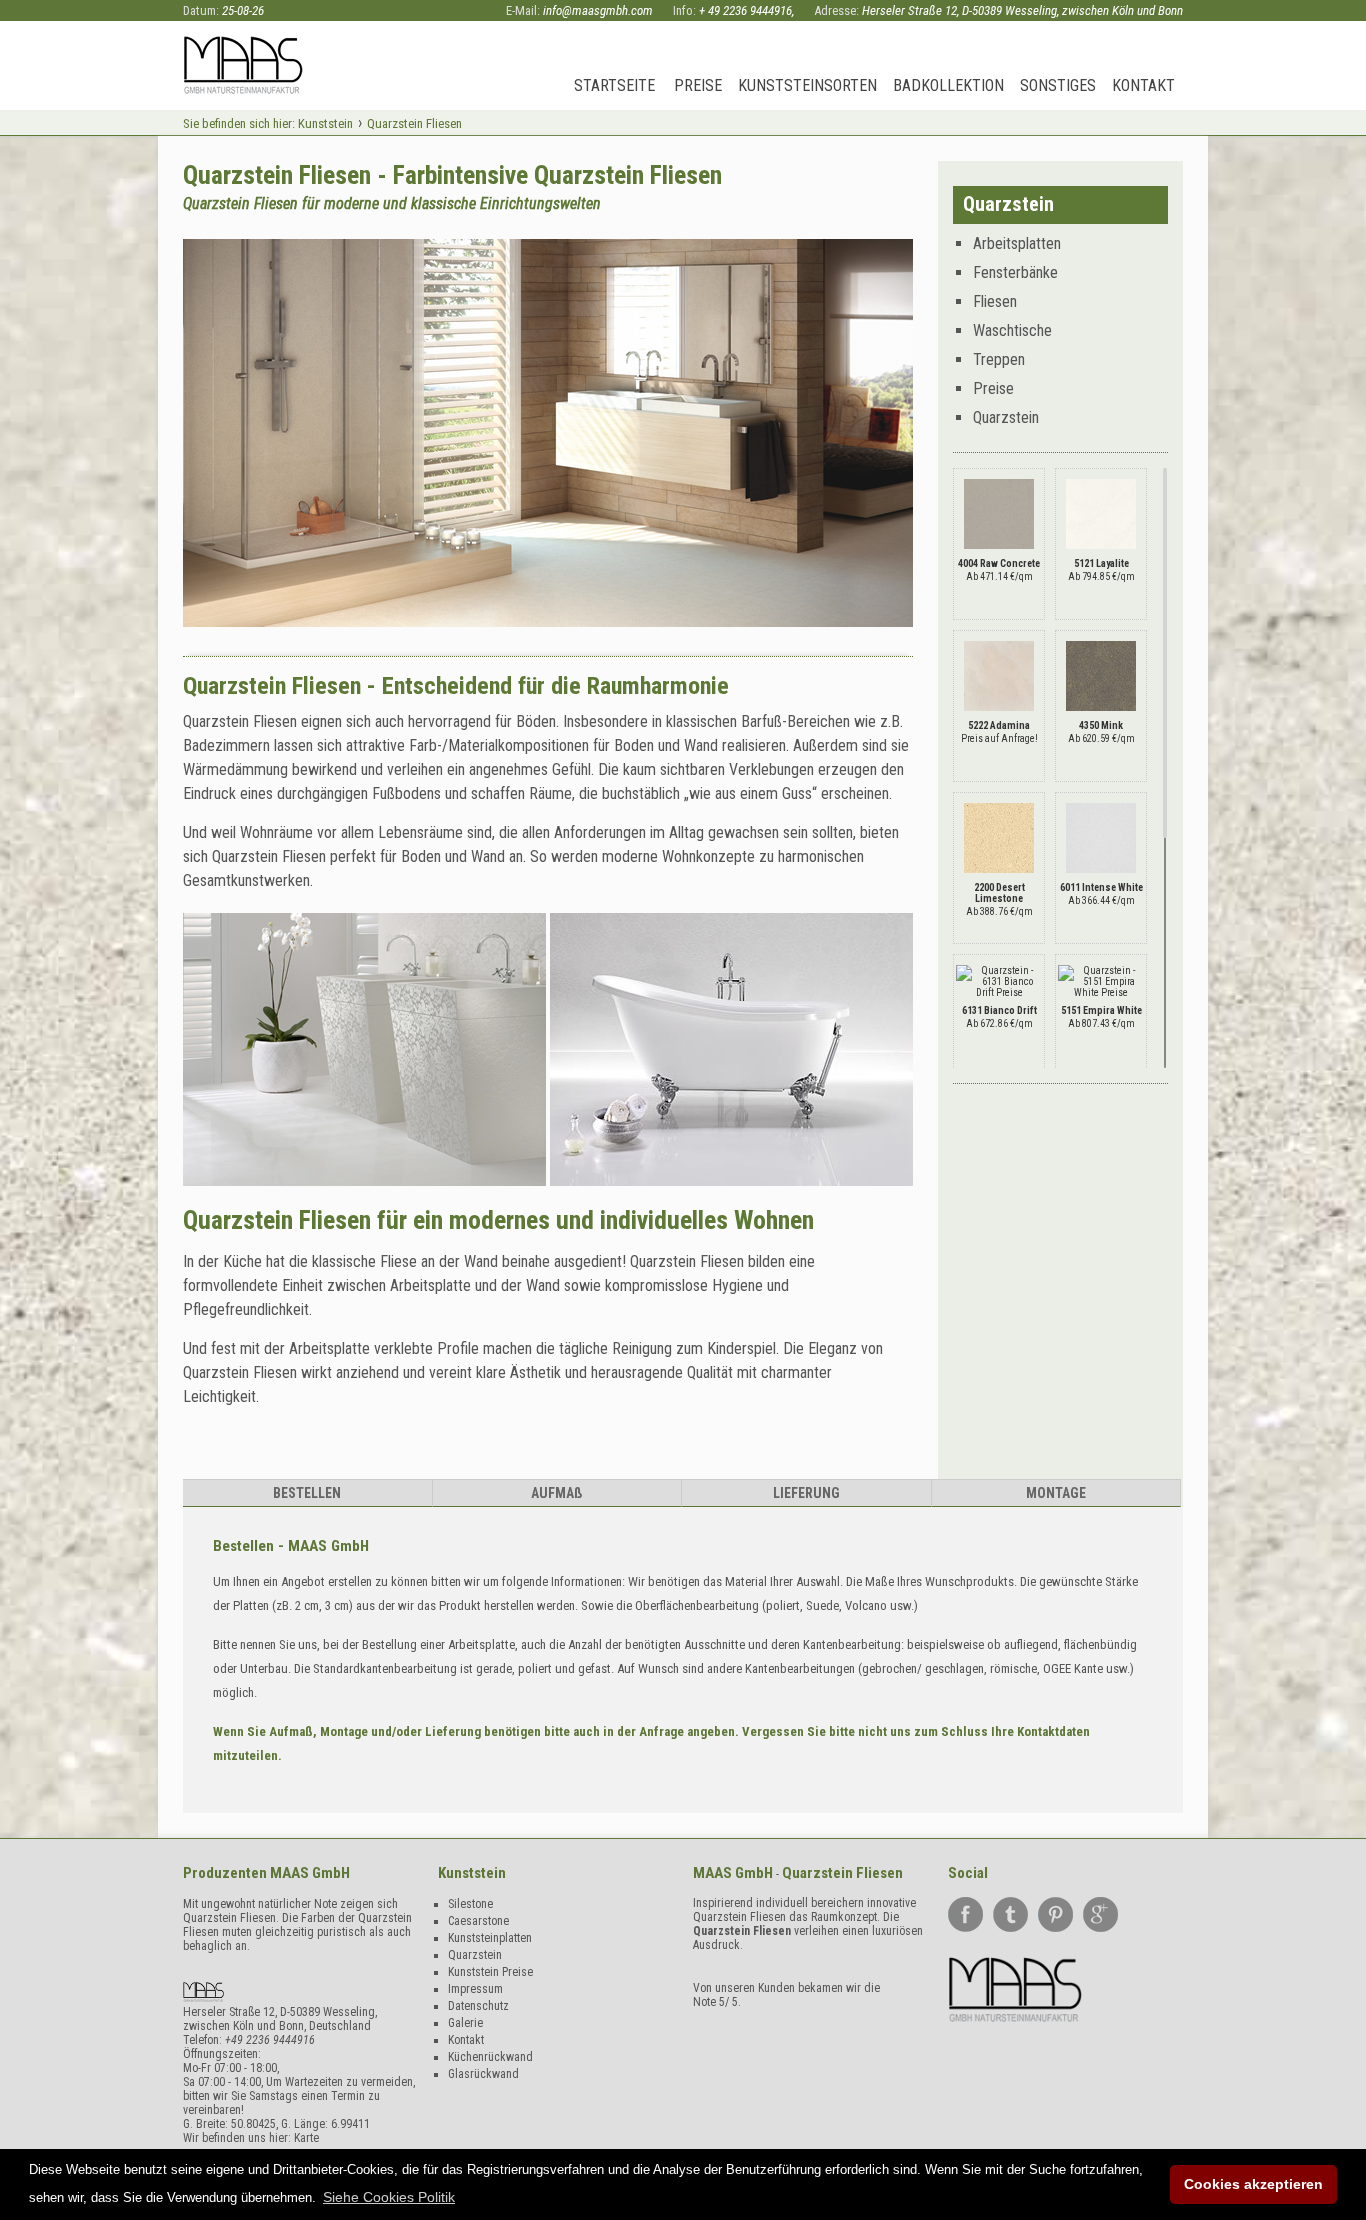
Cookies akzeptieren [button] (1253, 2184)
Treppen (999, 359)
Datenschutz (478, 2006)
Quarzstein (1006, 417)
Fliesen (995, 301)
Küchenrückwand (490, 2057)
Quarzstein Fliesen (742, 1931)
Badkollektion (948, 85)
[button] (389, 2197)
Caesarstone (478, 1921)
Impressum (475, 1989)
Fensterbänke (1015, 272)
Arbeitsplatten (1017, 243)
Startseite (614, 85)
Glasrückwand (483, 2074)
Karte (306, 2138)
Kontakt (1143, 85)
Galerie (465, 2023)
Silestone (470, 1904)
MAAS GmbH (310, 1873)
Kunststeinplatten (490, 1938)
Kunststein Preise (490, 1972)
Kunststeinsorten (807, 85)
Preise (698, 85)
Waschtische (1012, 330)
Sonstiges (1058, 85)
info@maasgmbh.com (598, 10)
